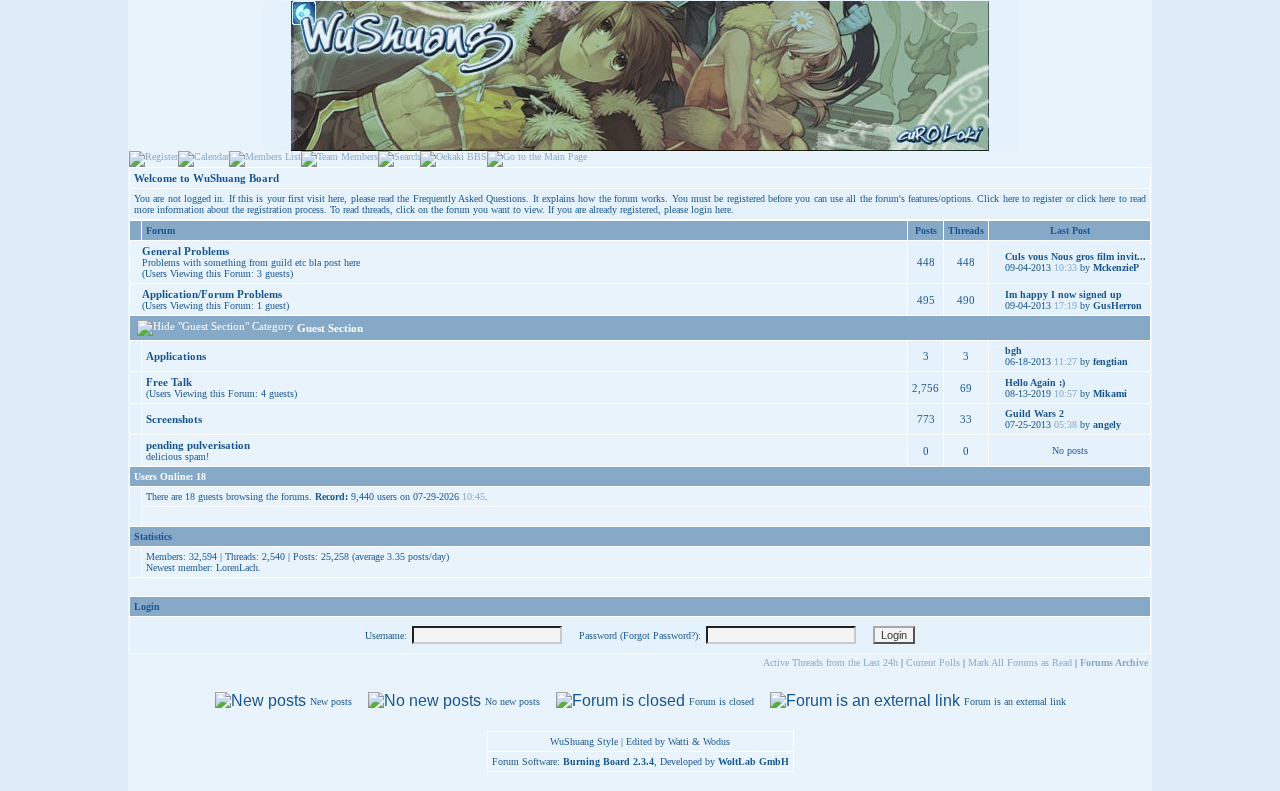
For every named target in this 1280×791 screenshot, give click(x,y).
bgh (1013, 350)
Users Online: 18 (170, 476)
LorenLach (237, 567)
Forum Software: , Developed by (640, 761)
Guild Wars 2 (1034, 413)
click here (1096, 198)
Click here (997, 198)
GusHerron (1117, 305)
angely (1107, 424)
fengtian (1110, 361)
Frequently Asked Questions (470, 198)
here (723, 209)
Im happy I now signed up (1063, 294)
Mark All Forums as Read (1020, 662)
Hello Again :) (1035, 382)
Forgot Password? (659, 635)
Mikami (1110, 393)
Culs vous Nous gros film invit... (1075, 256)
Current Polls (933, 662)
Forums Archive (1114, 662)
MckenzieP (1116, 267)
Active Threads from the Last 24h (830, 662)
